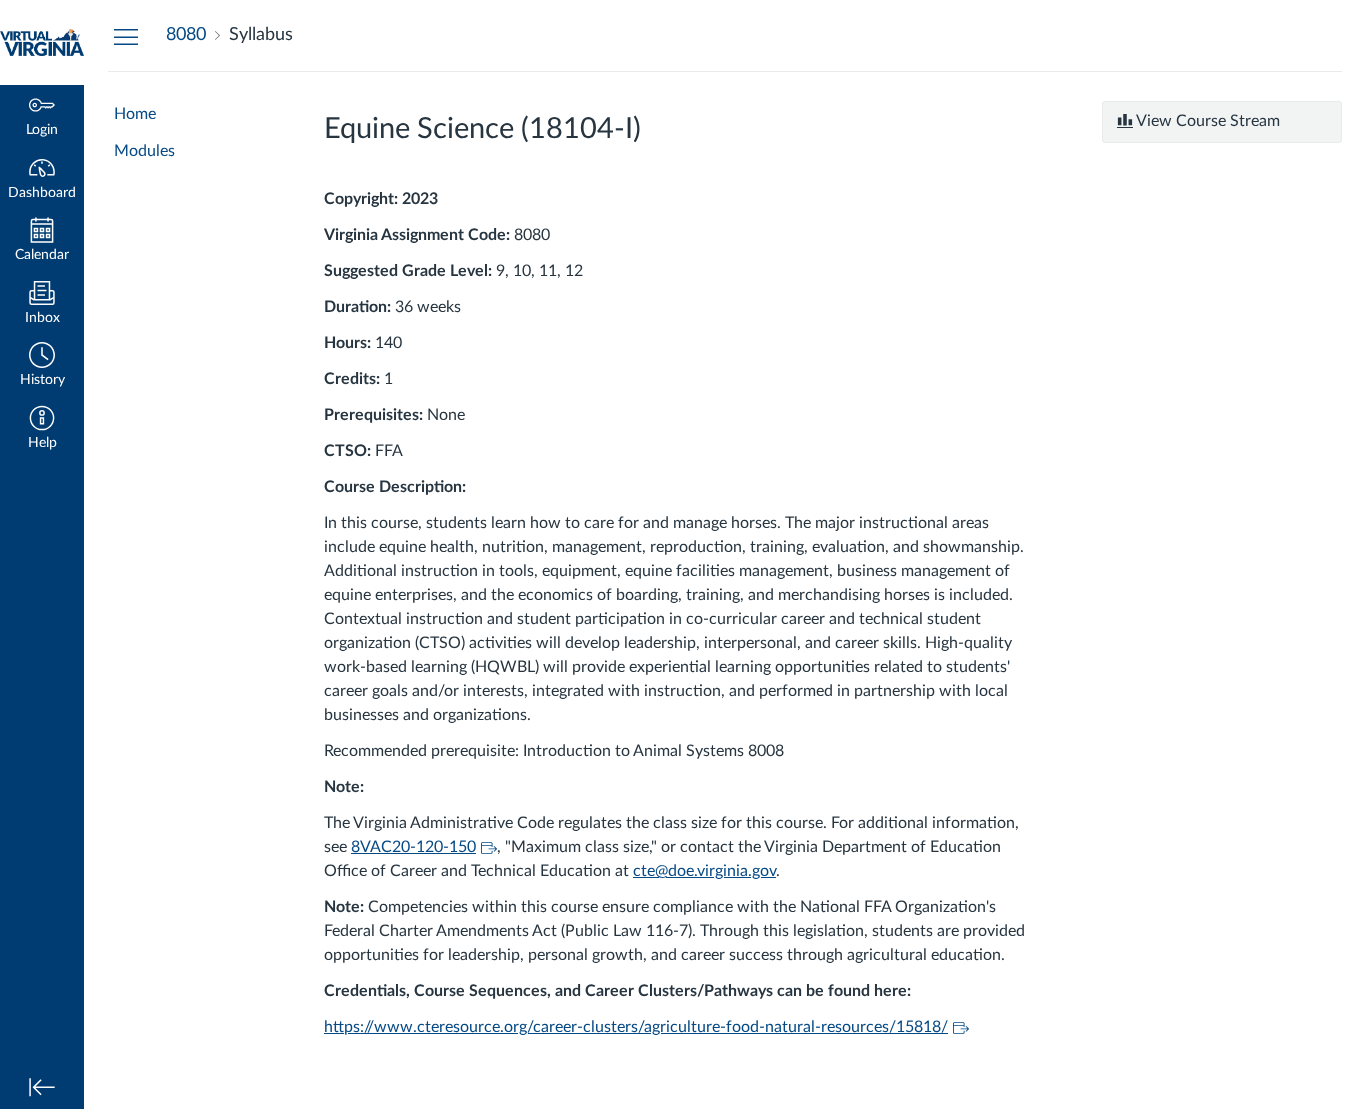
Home (135, 114)
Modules (144, 151)
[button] (42, 366)
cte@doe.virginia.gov (704, 871)
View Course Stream (1206, 121)
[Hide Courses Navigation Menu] (126, 36)
